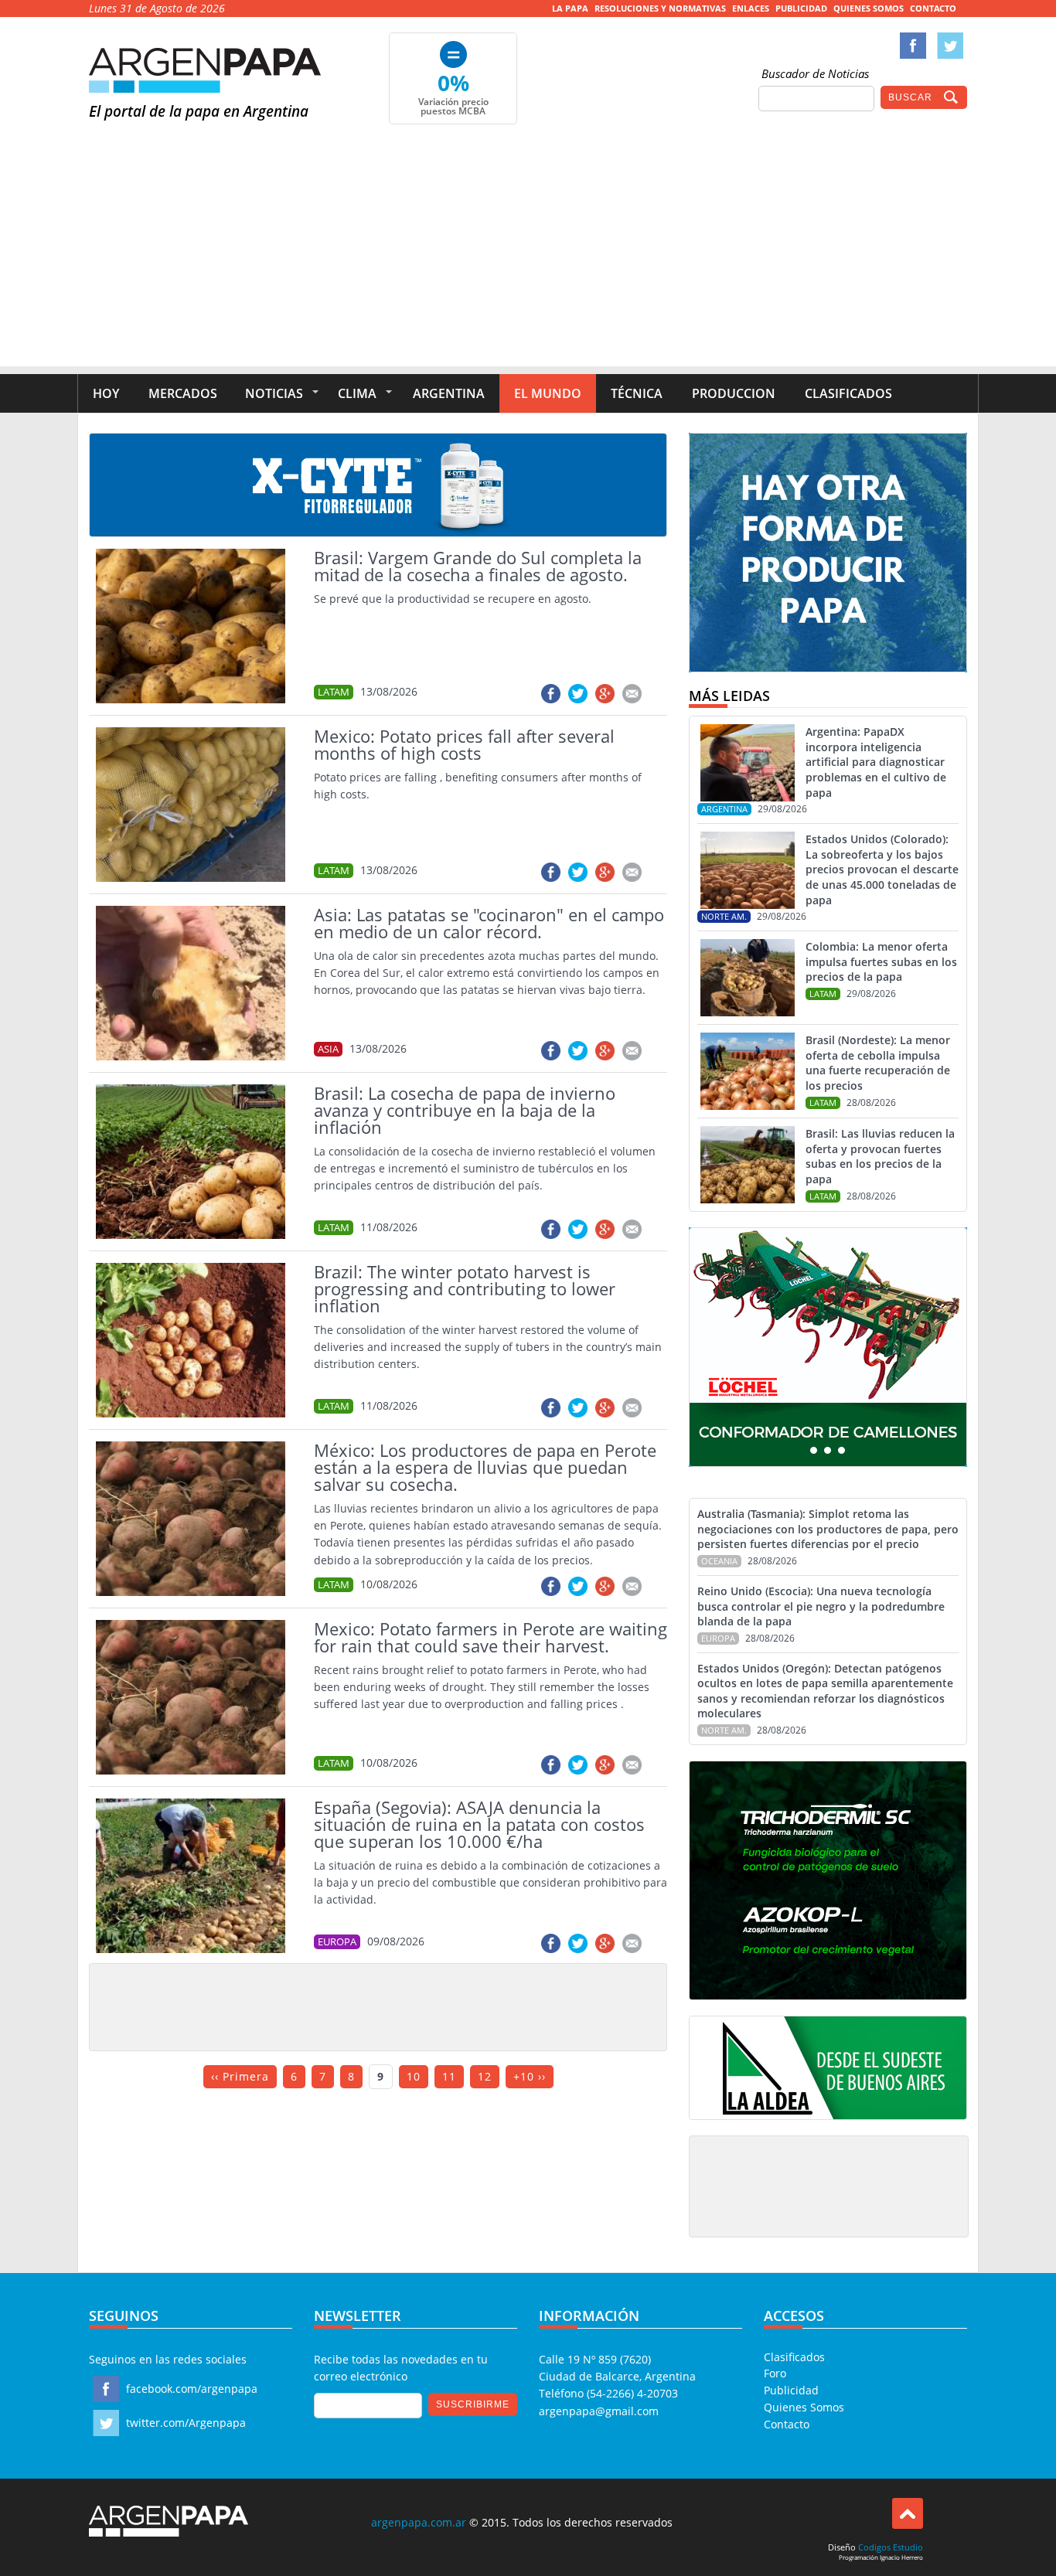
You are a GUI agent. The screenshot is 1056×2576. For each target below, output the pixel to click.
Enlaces (751, 8)
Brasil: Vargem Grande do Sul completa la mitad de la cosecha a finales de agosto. (478, 566)
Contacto (933, 8)
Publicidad (801, 8)
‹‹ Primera (240, 2076)
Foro (775, 2373)
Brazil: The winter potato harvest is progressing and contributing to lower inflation (465, 1288)
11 (449, 2076)
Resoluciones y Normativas (660, 8)
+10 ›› (530, 2076)
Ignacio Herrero (901, 2557)
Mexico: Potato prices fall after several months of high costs (464, 744)
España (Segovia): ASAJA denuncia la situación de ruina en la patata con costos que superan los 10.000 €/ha (479, 1824)
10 (414, 2076)
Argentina (449, 393)
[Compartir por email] (632, 694)
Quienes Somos (869, 8)
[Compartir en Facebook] (551, 694)
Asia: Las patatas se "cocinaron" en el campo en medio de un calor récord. (489, 923)
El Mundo (548, 393)
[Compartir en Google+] (605, 694)
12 (485, 2076)
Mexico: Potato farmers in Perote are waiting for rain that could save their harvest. (491, 1637)
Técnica (637, 393)
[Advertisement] (528, 258)
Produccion (734, 393)
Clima (357, 393)
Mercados (183, 393)
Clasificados (848, 393)
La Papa (570, 8)
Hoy (106, 393)
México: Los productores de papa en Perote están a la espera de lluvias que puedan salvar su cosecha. (485, 1467)
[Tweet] (578, 694)
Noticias (274, 393)
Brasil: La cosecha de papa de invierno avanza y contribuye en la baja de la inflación (465, 1110)
